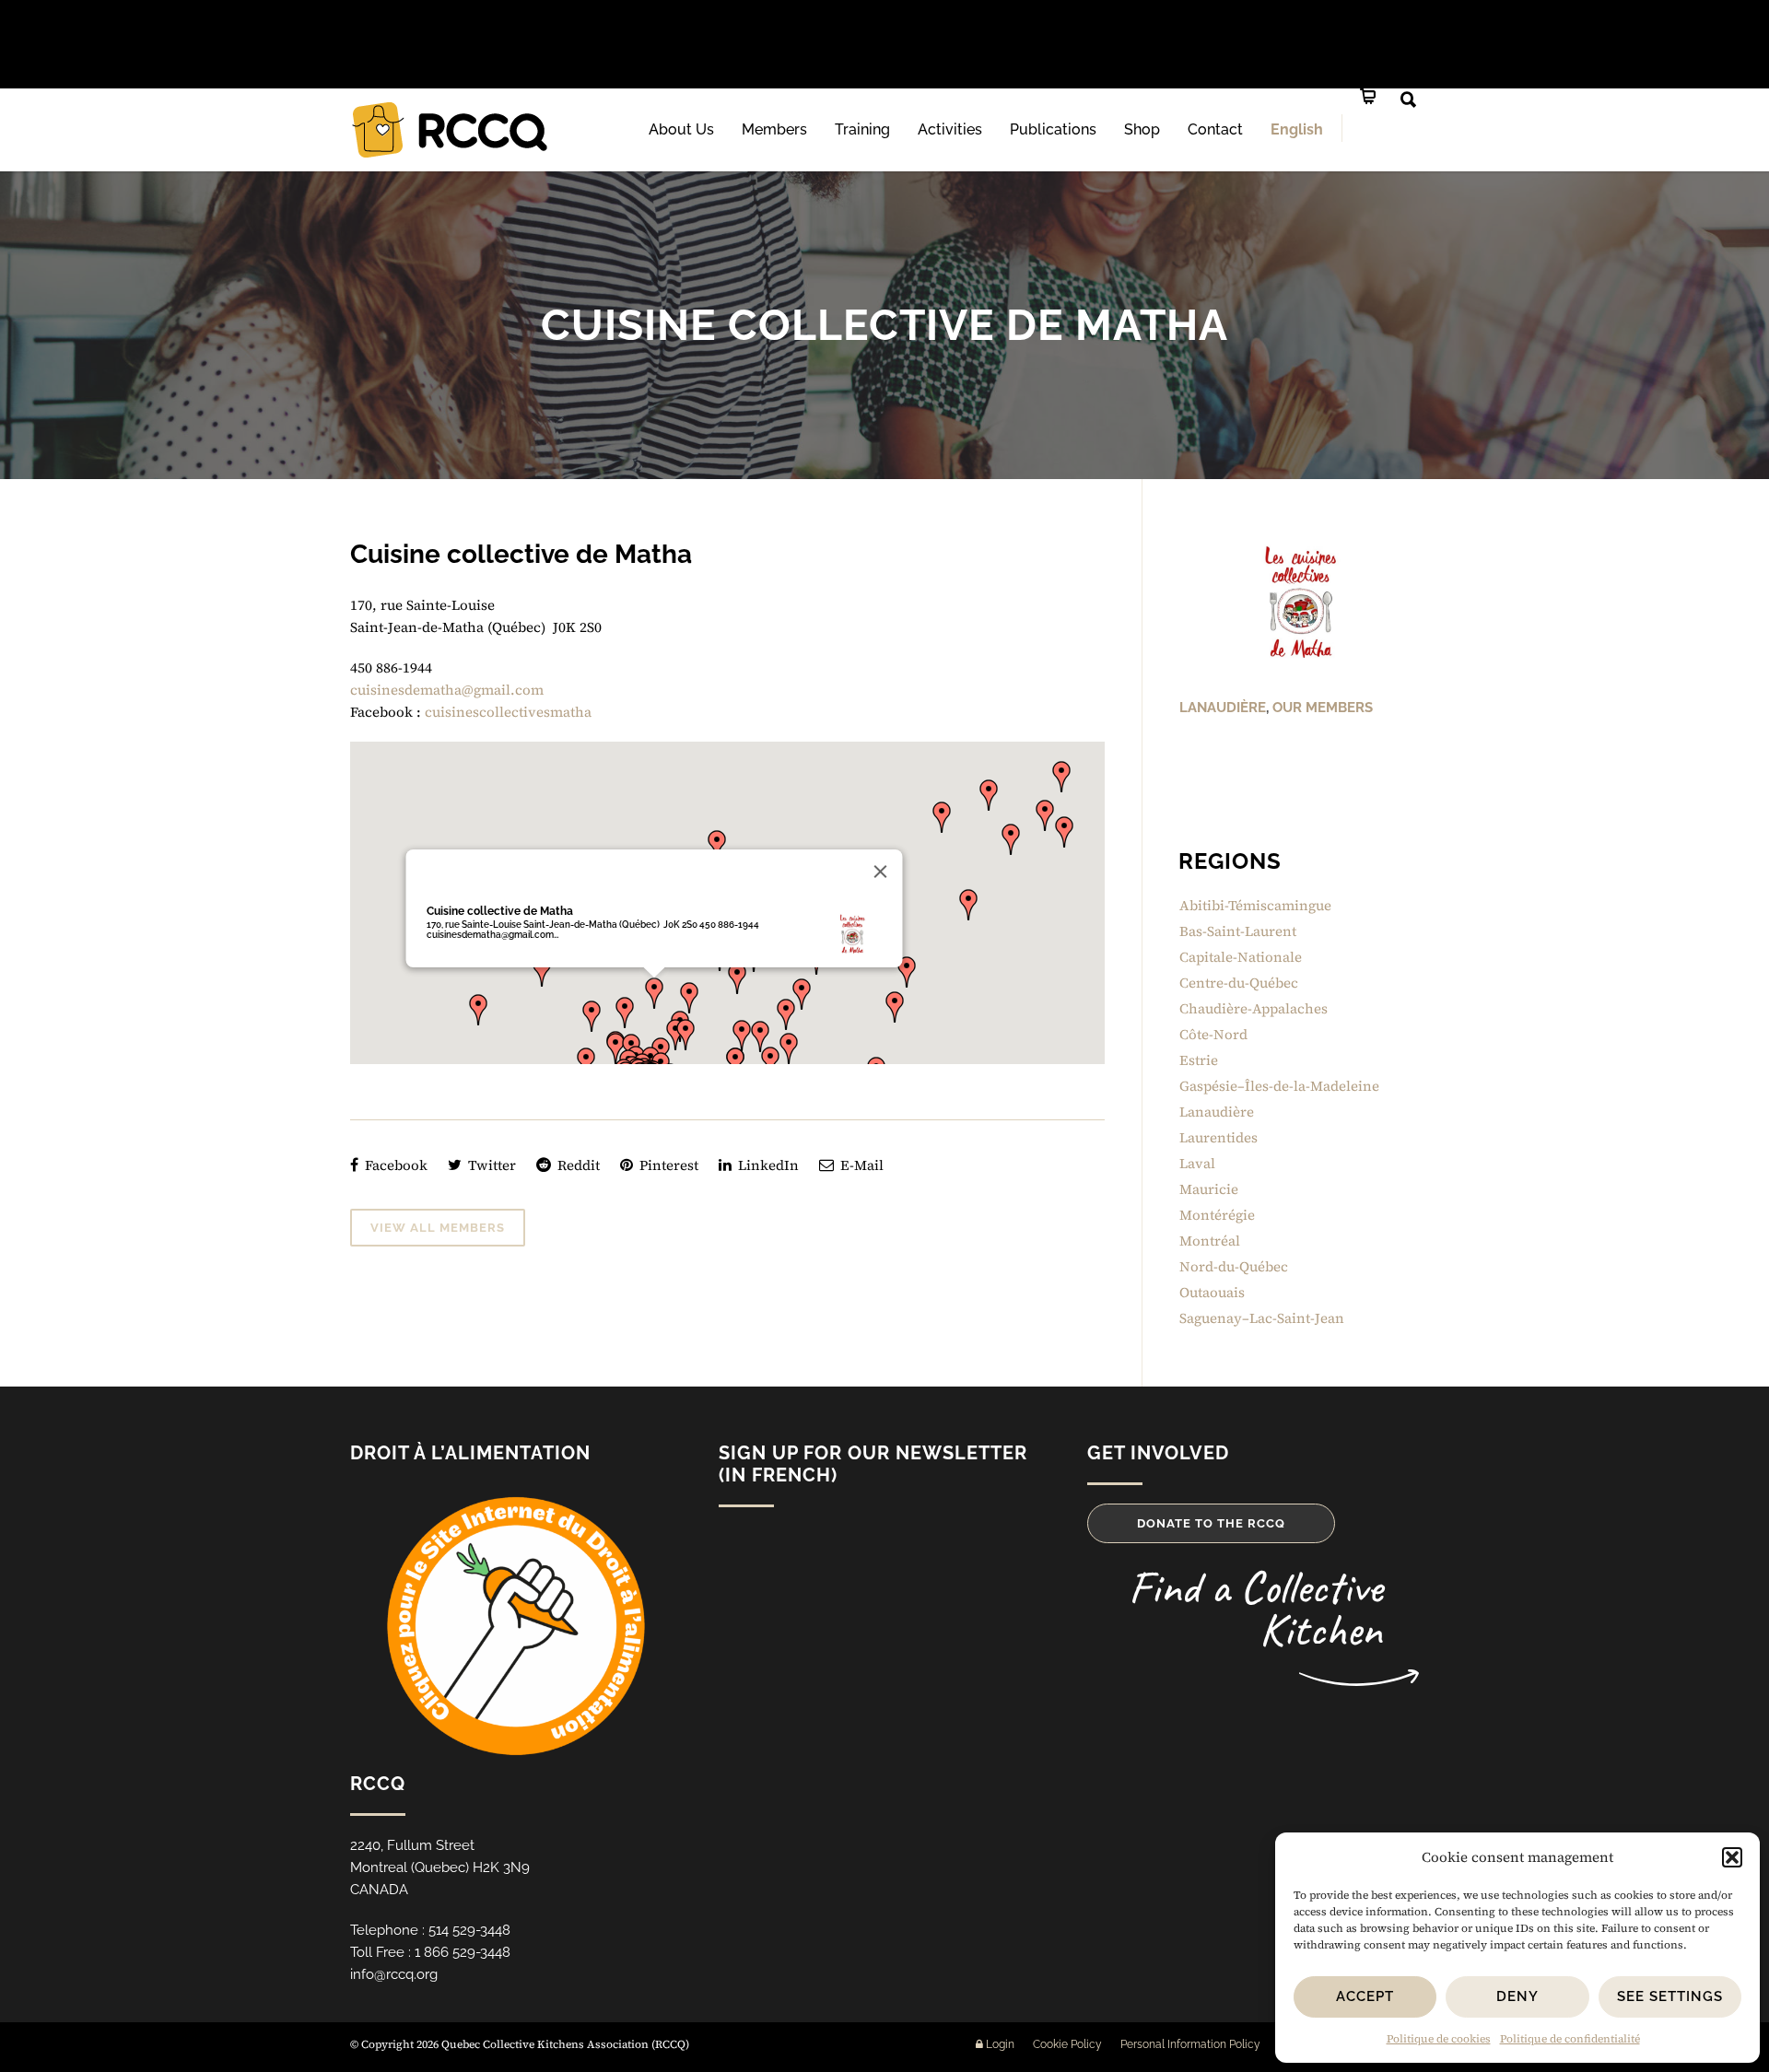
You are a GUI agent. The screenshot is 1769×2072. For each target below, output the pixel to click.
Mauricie (1209, 1189)
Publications (1053, 129)
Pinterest (667, 1165)
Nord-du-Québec (1234, 1266)
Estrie (1199, 1060)
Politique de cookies (1439, 2039)
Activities (950, 129)
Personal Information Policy (1190, 2044)
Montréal (1210, 1241)
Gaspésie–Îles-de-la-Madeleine (1279, 1086)
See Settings (1670, 1996)
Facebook (394, 1165)
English (1297, 129)
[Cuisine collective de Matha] (1299, 602)
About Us (681, 129)
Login (999, 2044)
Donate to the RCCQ (1211, 1523)
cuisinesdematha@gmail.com (447, 690)
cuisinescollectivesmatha (508, 712)
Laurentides (1218, 1137)
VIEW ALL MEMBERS (438, 1228)
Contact (1215, 129)
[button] (1732, 1857)
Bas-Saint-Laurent (1238, 931)
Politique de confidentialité (1570, 2039)
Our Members (1323, 708)
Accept (1365, 1996)
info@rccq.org (394, 1974)
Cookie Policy (1067, 2044)
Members (774, 129)
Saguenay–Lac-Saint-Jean (1262, 1318)
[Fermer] (880, 872)
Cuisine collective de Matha (499, 911)
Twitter (490, 1165)
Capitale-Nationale (1241, 957)
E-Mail (860, 1165)
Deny (1517, 1996)
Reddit (577, 1165)
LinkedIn (767, 1165)
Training (862, 129)
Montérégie (1217, 1215)
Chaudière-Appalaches (1254, 1008)
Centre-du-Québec (1239, 983)
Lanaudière (1223, 708)
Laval (1197, 1163)
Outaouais (1212, 1292)
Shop (1142, 129)
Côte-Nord (1213, 1034)
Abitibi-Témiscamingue (1255, 905)
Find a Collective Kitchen (1255, 1608)
